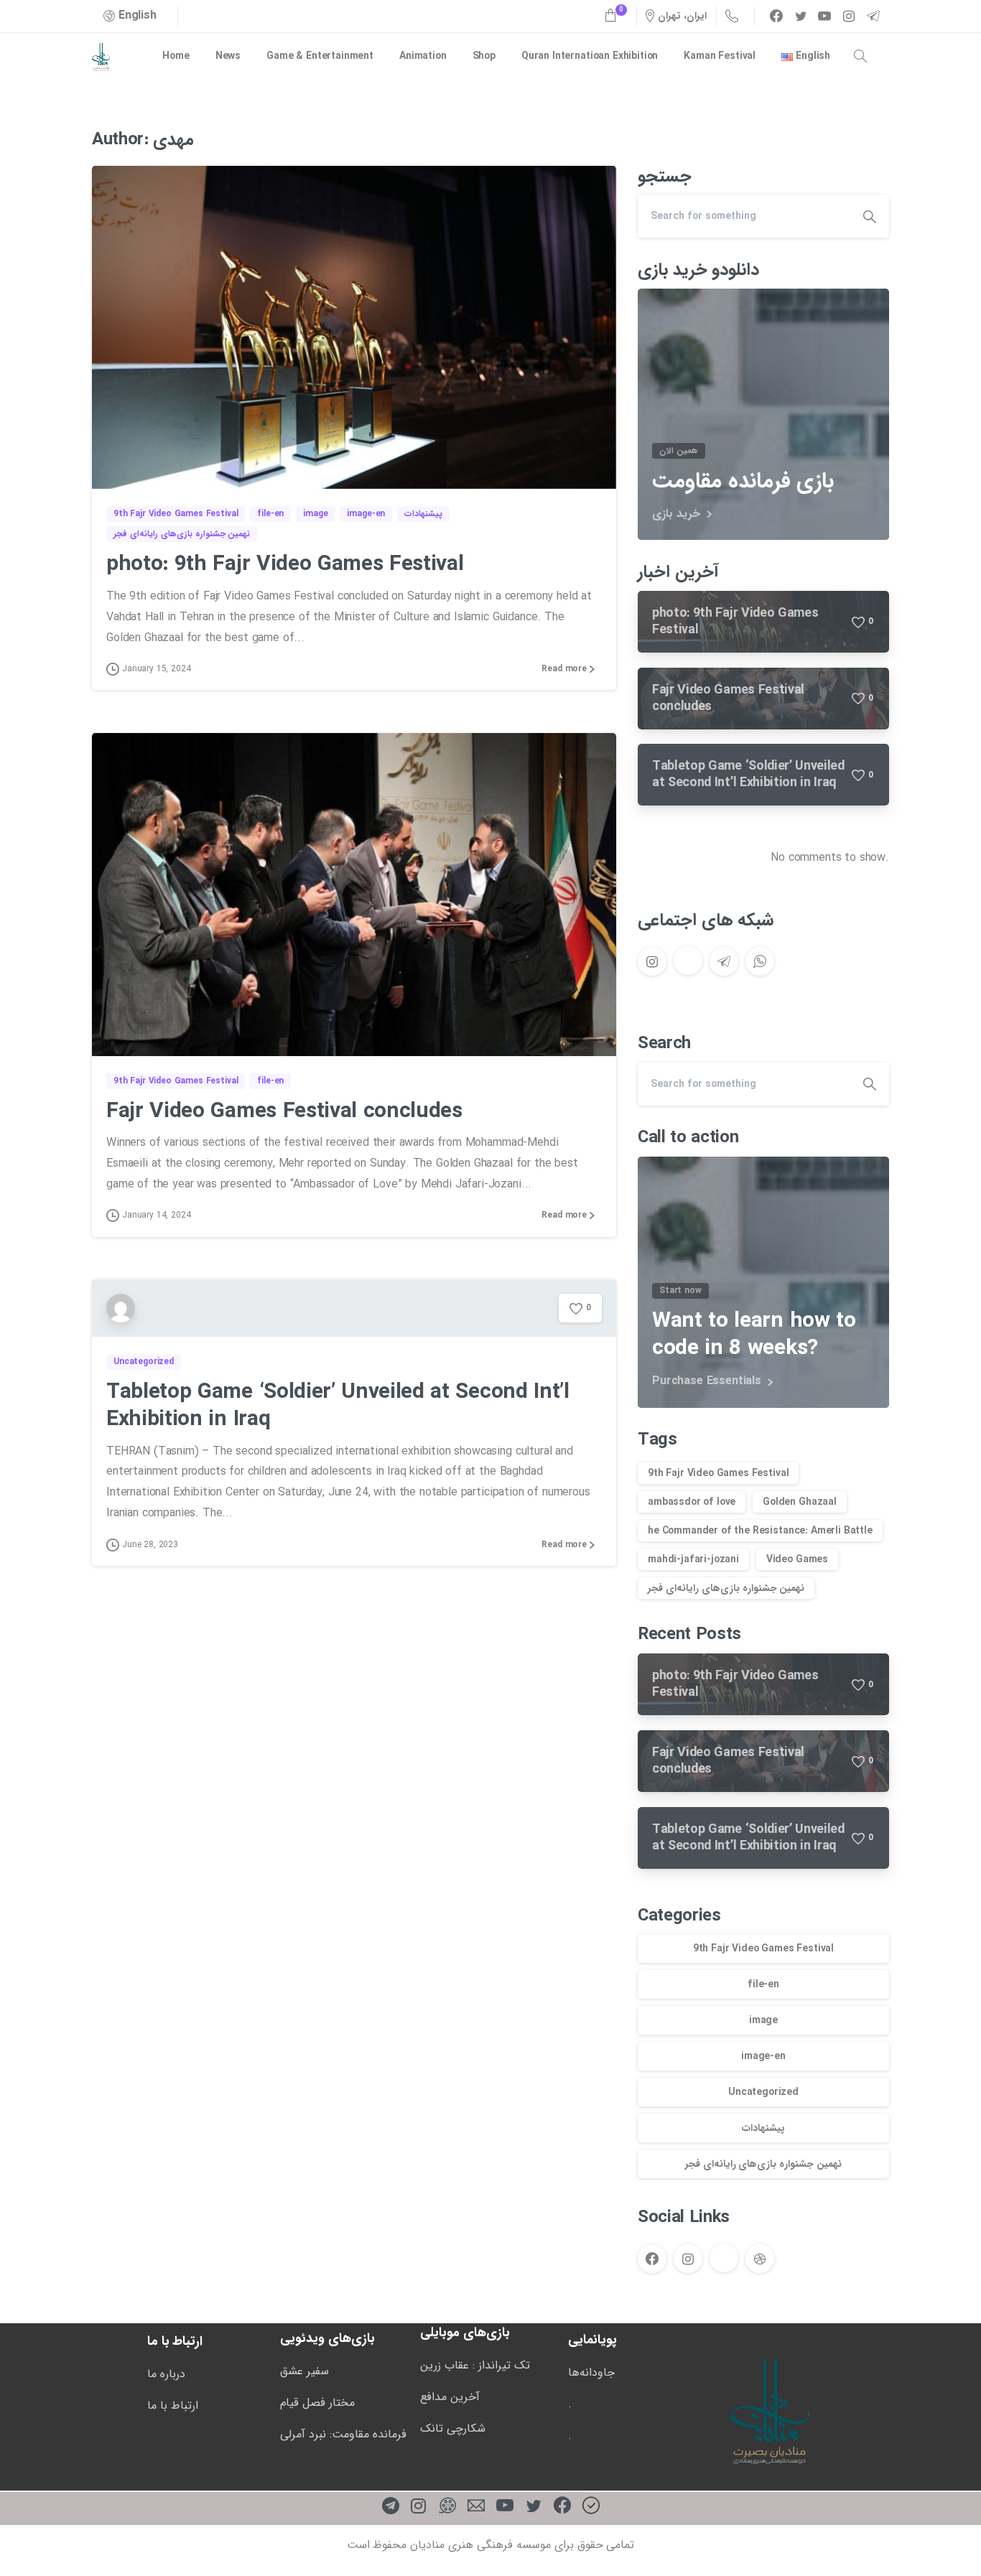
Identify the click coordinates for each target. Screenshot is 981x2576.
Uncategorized (763, 2092)
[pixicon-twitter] (534, 2507)
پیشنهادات (763, 2128)
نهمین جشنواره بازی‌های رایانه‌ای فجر (726, 1588)
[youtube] (824, 16)
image (763, 2020)
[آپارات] (447, 2507)
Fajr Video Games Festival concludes (284, 1112)
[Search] (860, 57)
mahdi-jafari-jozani (693, 1559)
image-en (763, 2056)
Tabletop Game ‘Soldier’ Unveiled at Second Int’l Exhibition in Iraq (338, 1406)
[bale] (591, 2507)
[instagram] (849, 16)
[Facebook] (776, 16)
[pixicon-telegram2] (391, 2507)
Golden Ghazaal (800, 1502)
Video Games (797, 1559)
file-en (763, 1984)
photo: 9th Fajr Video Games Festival (285, 565)
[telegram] (873, 16)
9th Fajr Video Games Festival (718, 1473)
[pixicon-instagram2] (419, 2507)
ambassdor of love (692, 1502)
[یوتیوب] (505, 2507)
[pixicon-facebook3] (562, 2507)
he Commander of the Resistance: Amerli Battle (760, 1531)
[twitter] (801, 16)
